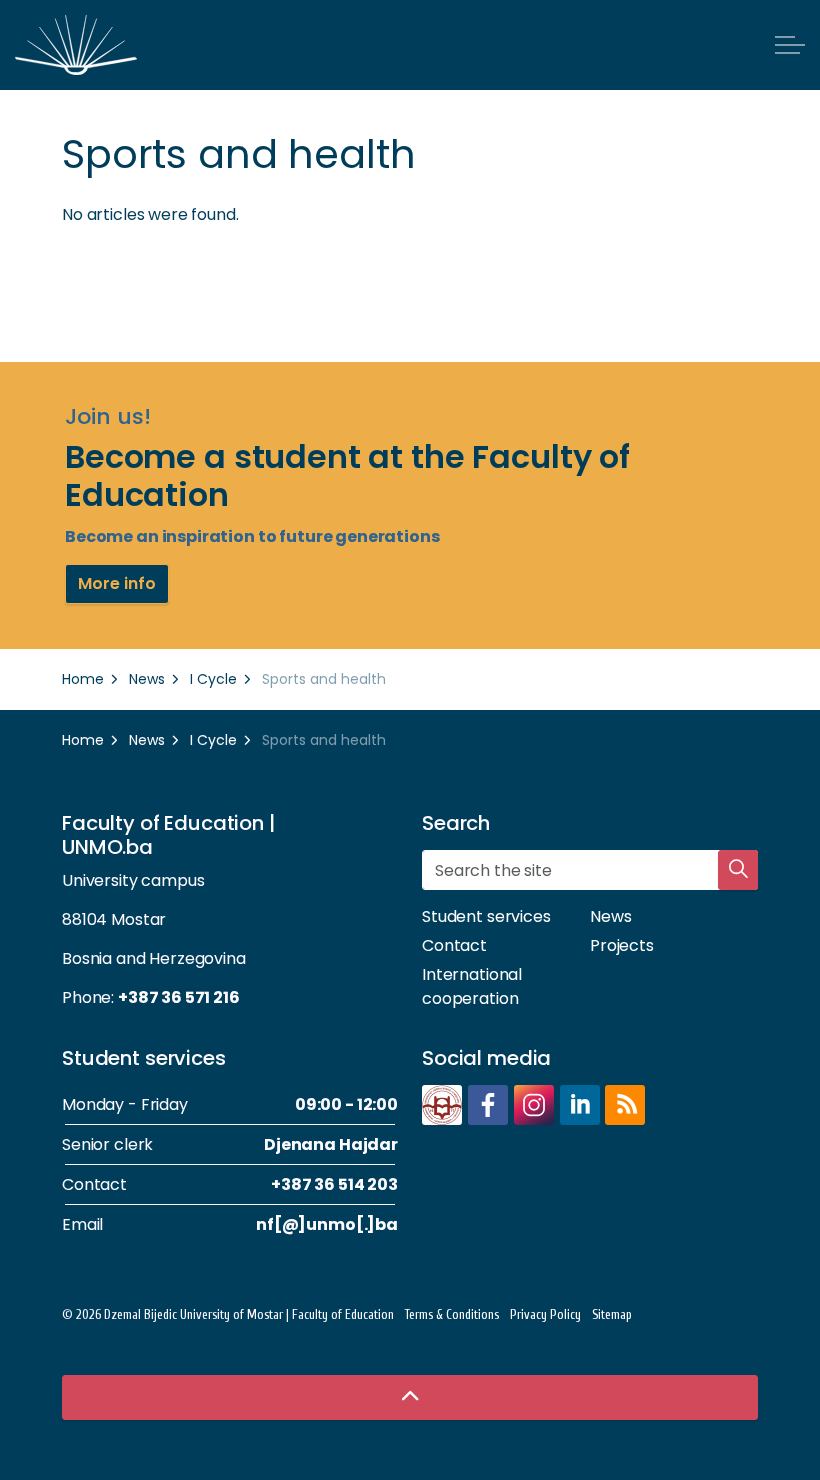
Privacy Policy (545, 1314)
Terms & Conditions (452, 1314)
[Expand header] (790, 45)
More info (117, 583)
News (610, 916)
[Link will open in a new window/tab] (442, 1105)
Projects (622, 945)
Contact (454, 945)
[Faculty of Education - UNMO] (76, 45)
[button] (738, 870)
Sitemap (612, 1314)
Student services (486, 916)
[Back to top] (410, 1397)
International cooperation (472, 986)
